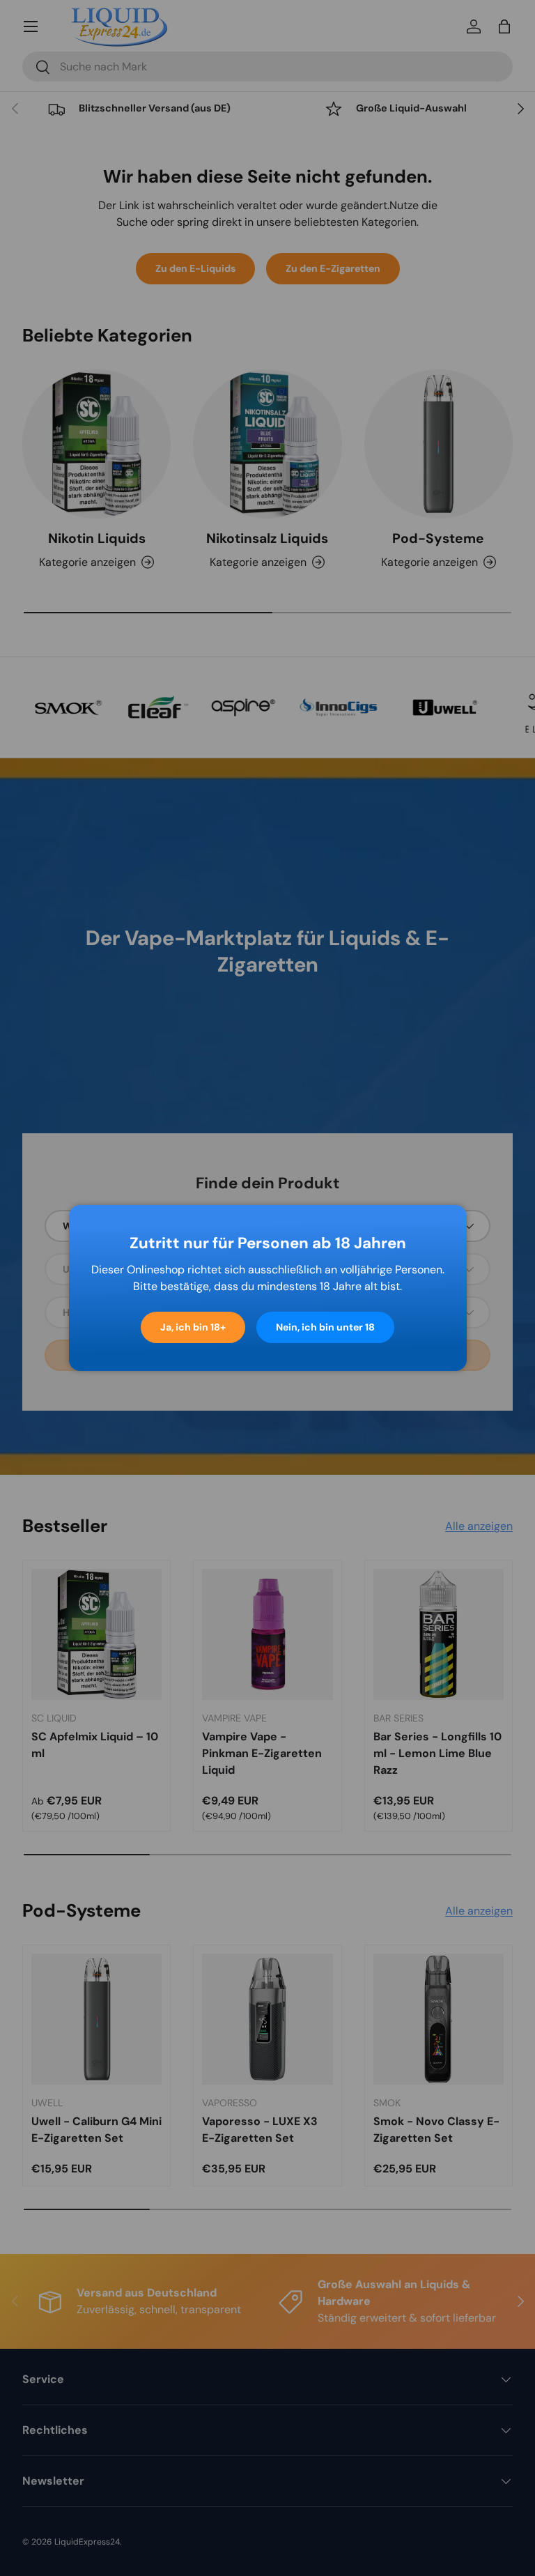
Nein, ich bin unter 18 (325, 1327)
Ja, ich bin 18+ (193, 1327)
